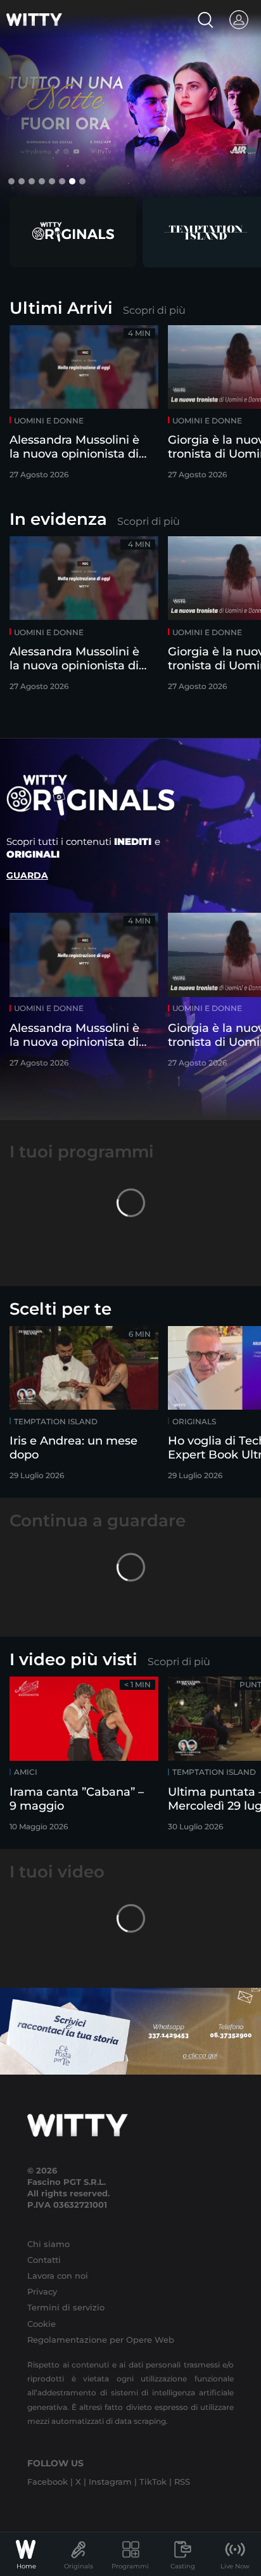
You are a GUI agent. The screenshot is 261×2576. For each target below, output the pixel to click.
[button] (11, 181)
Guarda (27, 875)
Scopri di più (154, 310)
